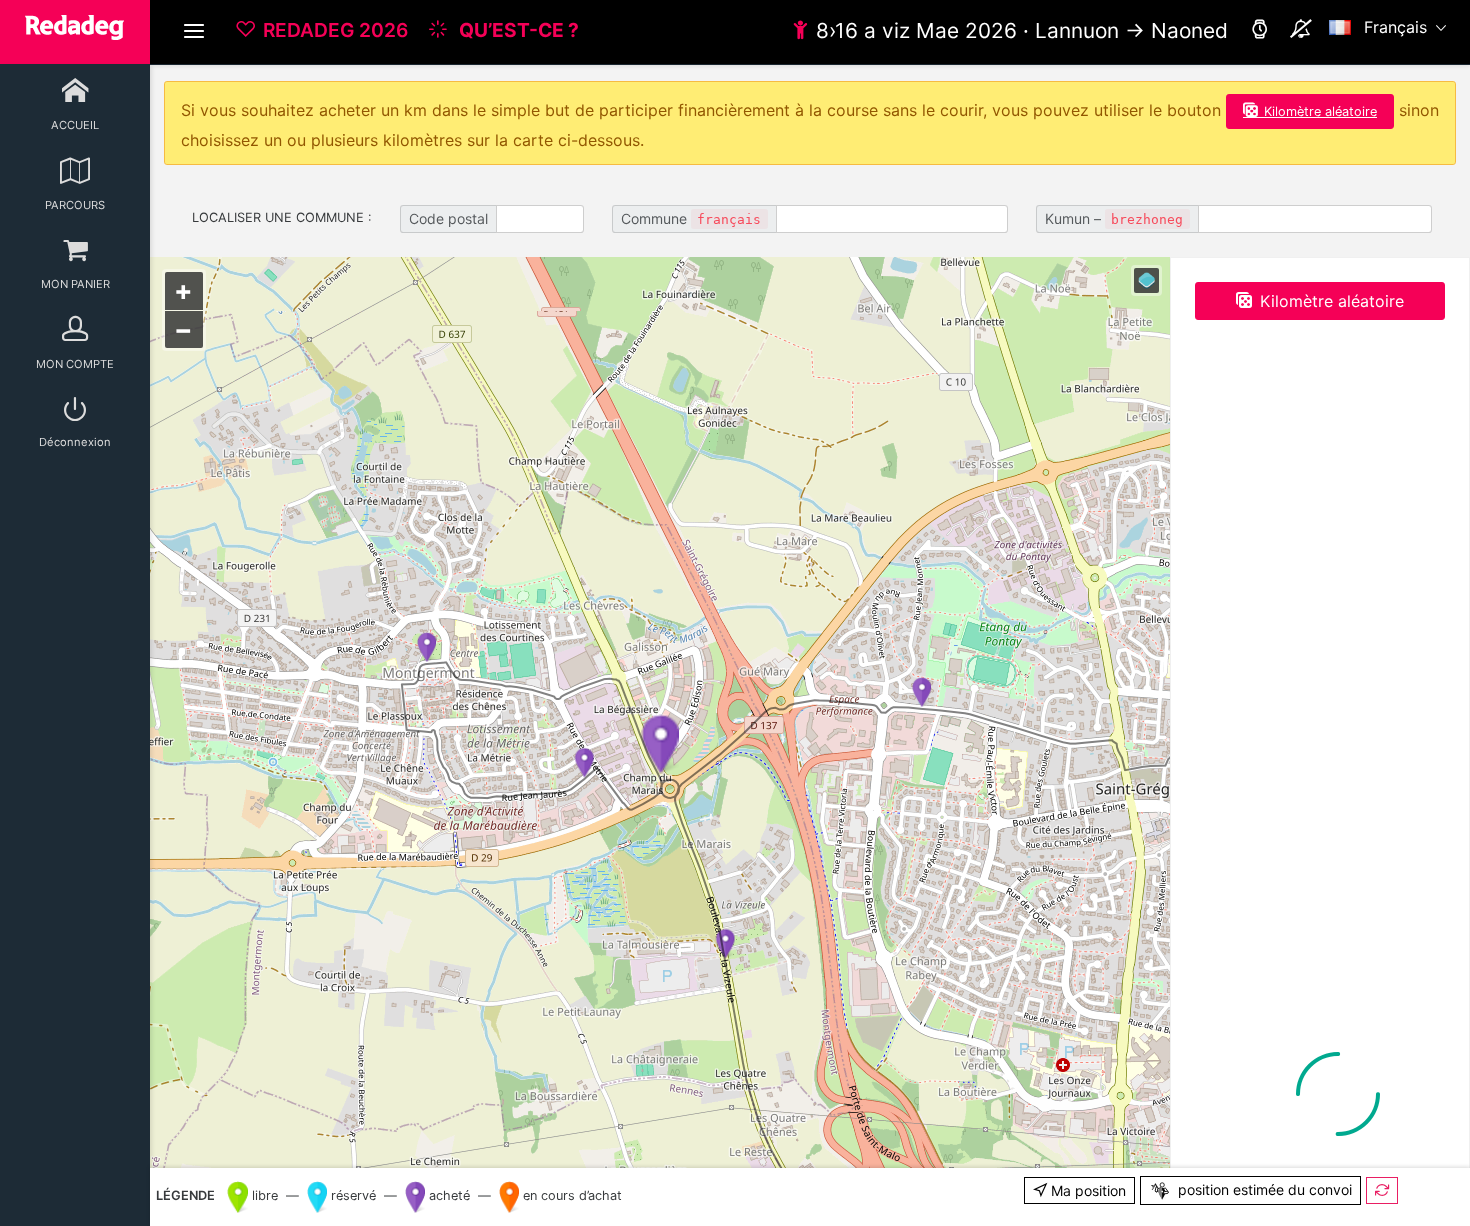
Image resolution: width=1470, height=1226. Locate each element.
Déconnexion (75, 442)
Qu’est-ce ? (517, 30)
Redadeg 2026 (335, 30)
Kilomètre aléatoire (1320, 111)
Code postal (448, 218)
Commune (691, 218)
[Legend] (1146, 280)
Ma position (1086, 1190)
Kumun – (1114, 218)
